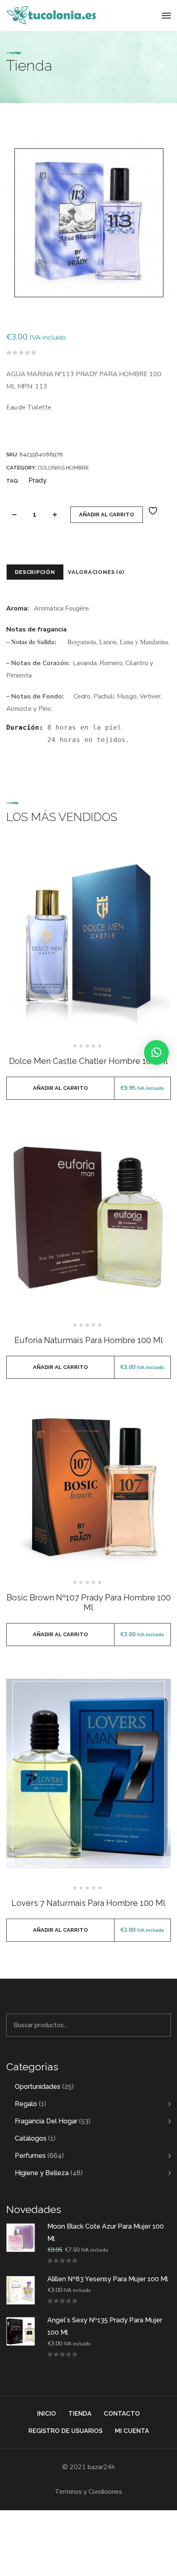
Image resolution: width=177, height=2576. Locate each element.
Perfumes (30, 2156)
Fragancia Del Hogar (46, 2121)
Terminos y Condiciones (88, 2492)
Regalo (26, 2104)
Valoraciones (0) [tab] (96, 572)
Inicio (47, 2414)
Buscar (160, 2025)
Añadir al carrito (107, 515)
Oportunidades (38, 2087)
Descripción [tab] (35, 572)
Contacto (122, 2414)
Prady (37, 480)
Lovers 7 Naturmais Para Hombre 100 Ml (88, 1903)
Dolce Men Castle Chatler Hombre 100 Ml (88, 1061)
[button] (156, 1052)
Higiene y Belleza (42, 2173)
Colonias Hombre (63, 468)
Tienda (80, 2414)
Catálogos (31, 2138)
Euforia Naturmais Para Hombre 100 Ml (89, 1340)
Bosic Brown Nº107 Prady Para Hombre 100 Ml (89, 1602)
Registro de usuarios (65, 2431)
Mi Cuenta (132, 2431)
